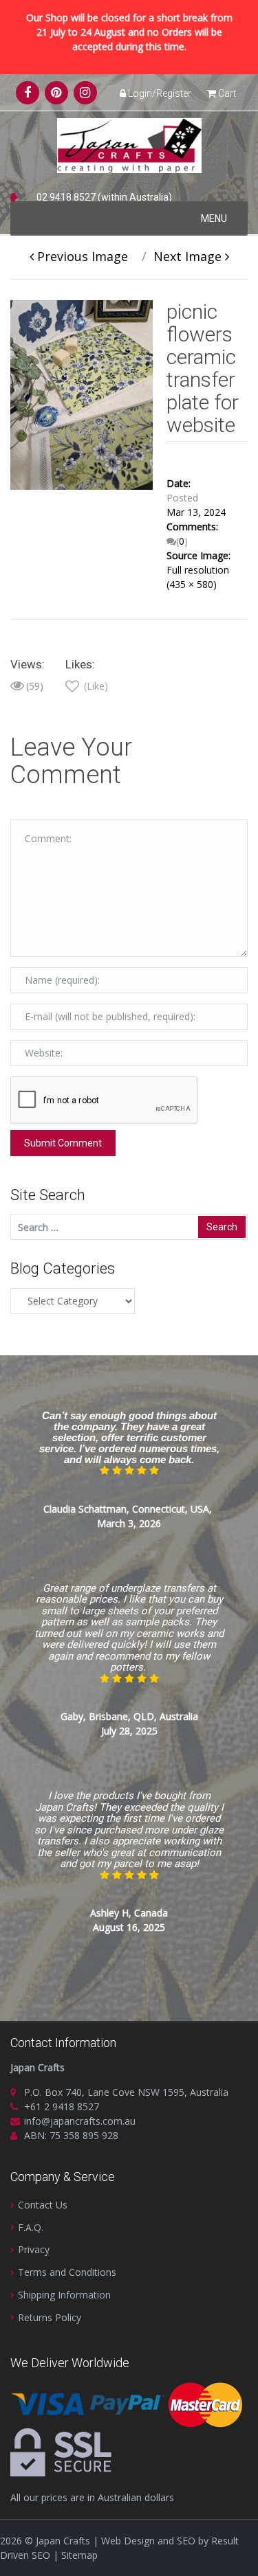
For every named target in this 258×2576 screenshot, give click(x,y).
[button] (214, 218)
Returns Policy (50, 2317)
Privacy (34, 2249)
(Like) (95, 686)
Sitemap (79, 2555)
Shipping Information (64, 2295)
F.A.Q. (31, 2227)
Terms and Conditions (67, 2272)
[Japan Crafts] (129, 145)
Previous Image (81, 256)
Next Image (189, 256)
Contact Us (43, 2205)
